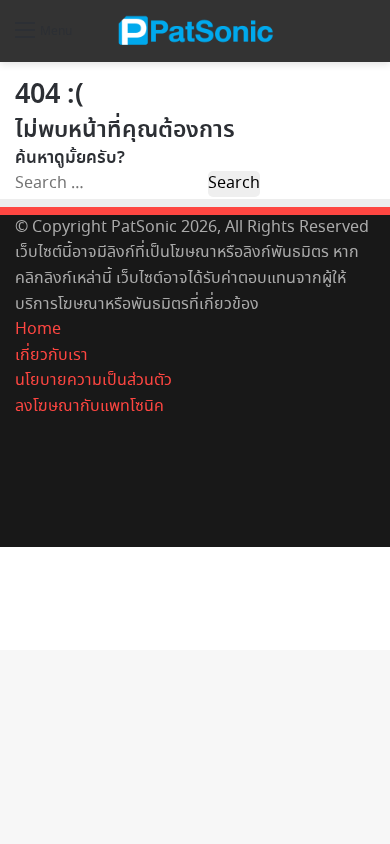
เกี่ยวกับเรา (51, 355)
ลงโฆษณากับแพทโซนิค (89, 406)
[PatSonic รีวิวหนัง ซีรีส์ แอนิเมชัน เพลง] (195, 31)
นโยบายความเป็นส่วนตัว (93, 380)
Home (38, 329)
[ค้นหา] (365, 38)
